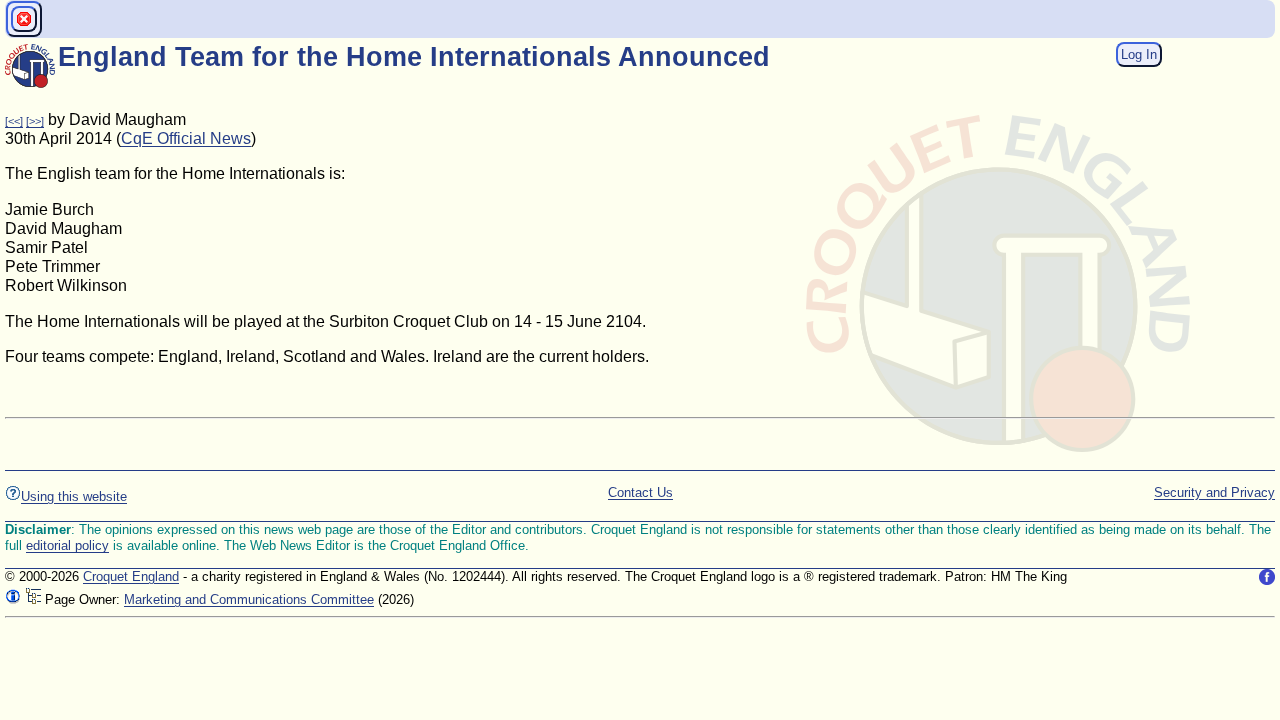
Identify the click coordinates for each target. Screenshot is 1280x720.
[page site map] (33, 599)
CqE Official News (186, 138)
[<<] (14, 121)
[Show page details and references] (13, 599)
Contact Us (640, 492)
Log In (1139, 54)
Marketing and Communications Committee (249, 599)
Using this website (74, 496)
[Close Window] (24, 19)
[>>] (35, 121)
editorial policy (67, 545)
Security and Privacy (1214, 492)
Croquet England (131, 576)
